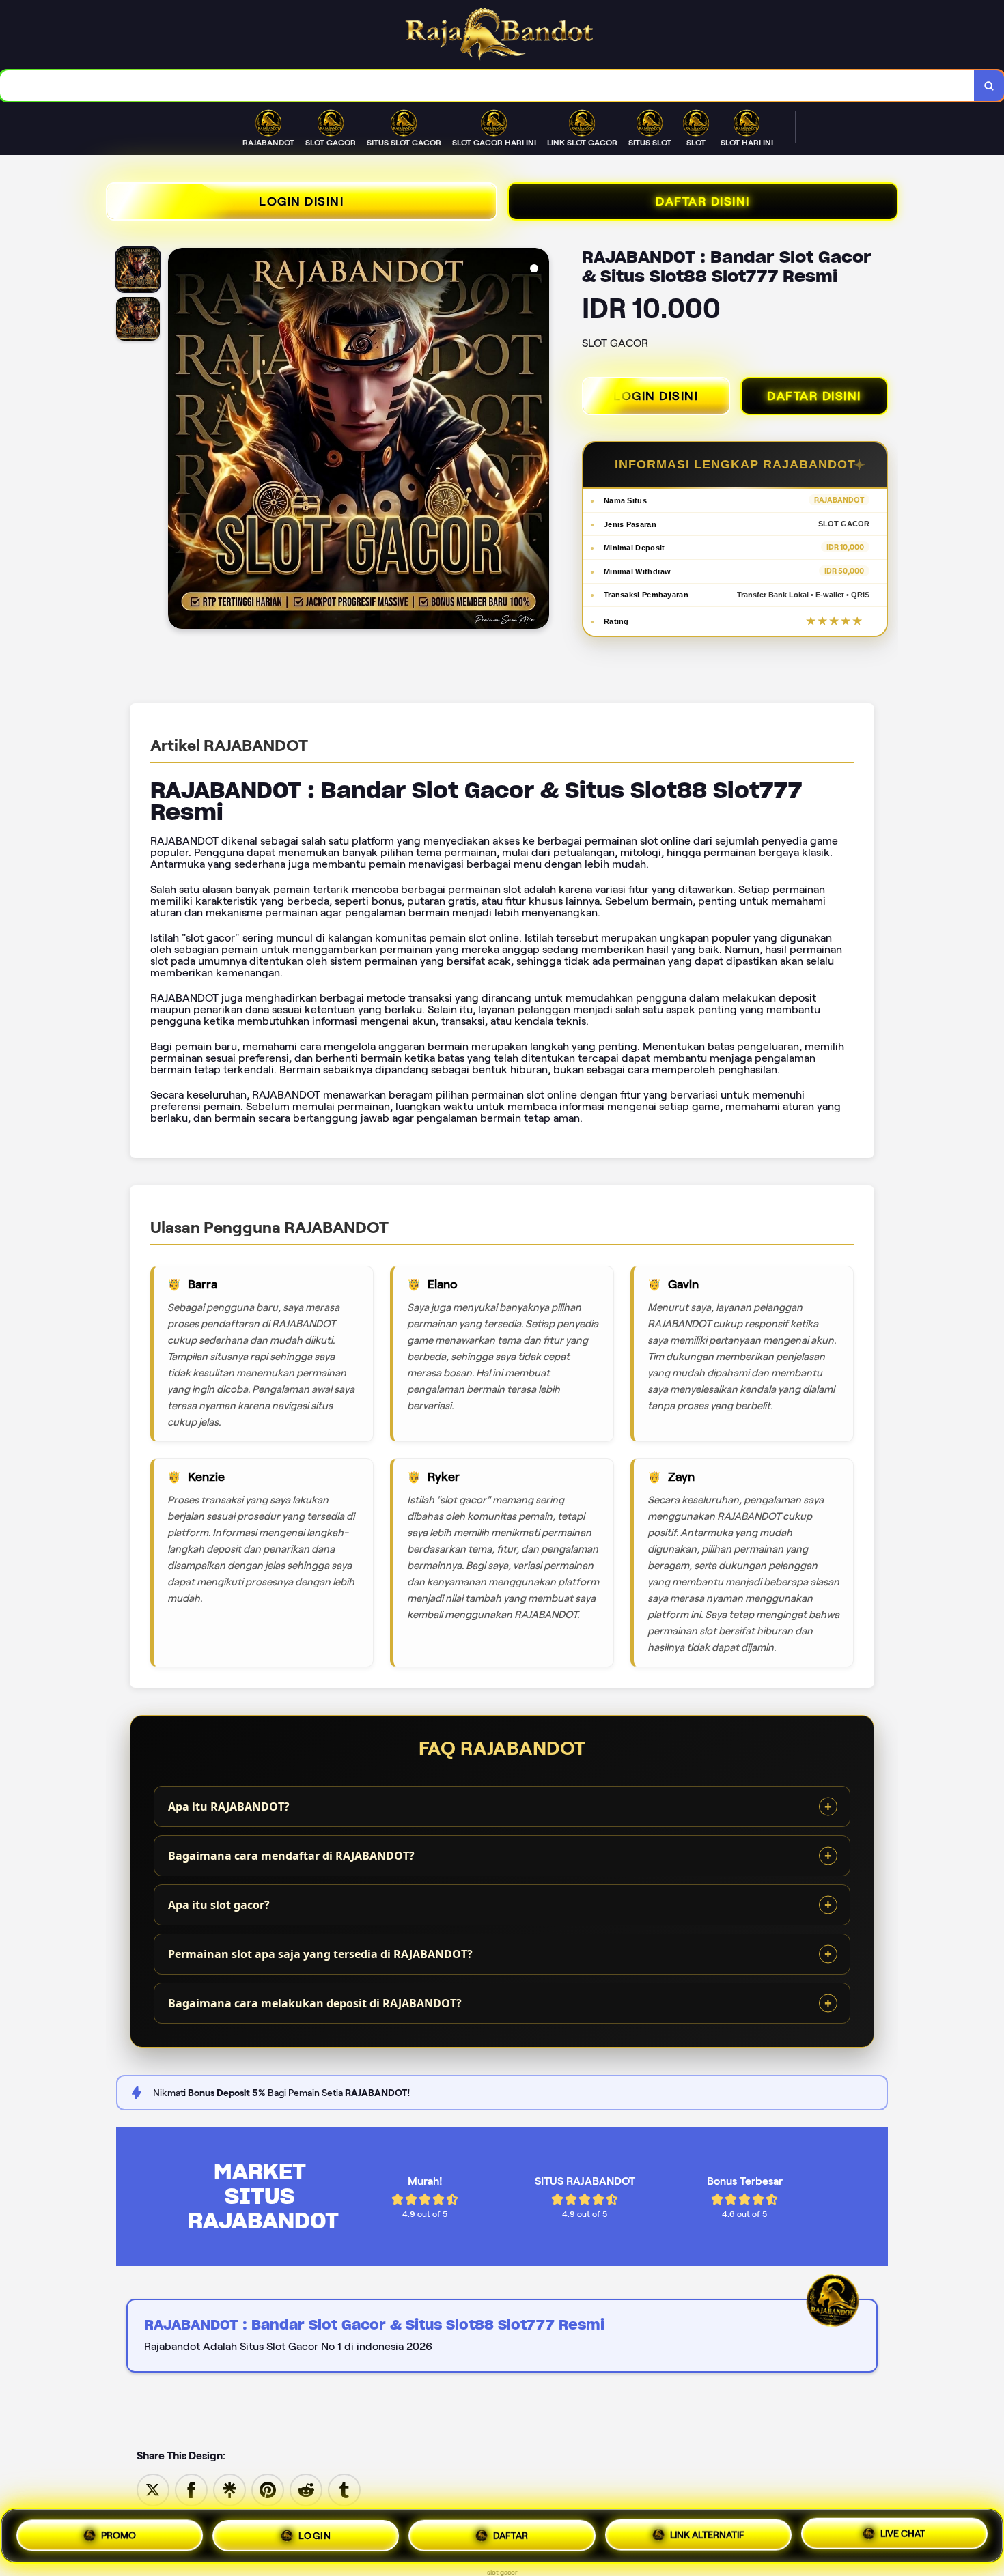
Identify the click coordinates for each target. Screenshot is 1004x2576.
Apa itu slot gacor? (219, 1905)
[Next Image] (538, 440)
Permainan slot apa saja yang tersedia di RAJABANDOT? (320, 1954)
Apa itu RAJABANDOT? (229, 1807)
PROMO (118, 2536)
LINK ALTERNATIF (707, 2532)
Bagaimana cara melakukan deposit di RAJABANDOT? (315, 2003)
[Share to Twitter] (153, 2489)
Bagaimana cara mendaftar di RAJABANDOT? (291, 1856)
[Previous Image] (179, 440)
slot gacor (502, 2572)
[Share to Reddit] (306, 2489)
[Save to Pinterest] (268, 2489)
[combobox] (487, 86)
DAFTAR (511, 2533)
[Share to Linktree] (229, 2489)
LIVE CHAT (903, 2531)
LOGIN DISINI (301, 201)
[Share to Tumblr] (344, 2489)
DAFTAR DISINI (703, 201)
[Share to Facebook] (191, 2489)
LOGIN (315, 2534)
